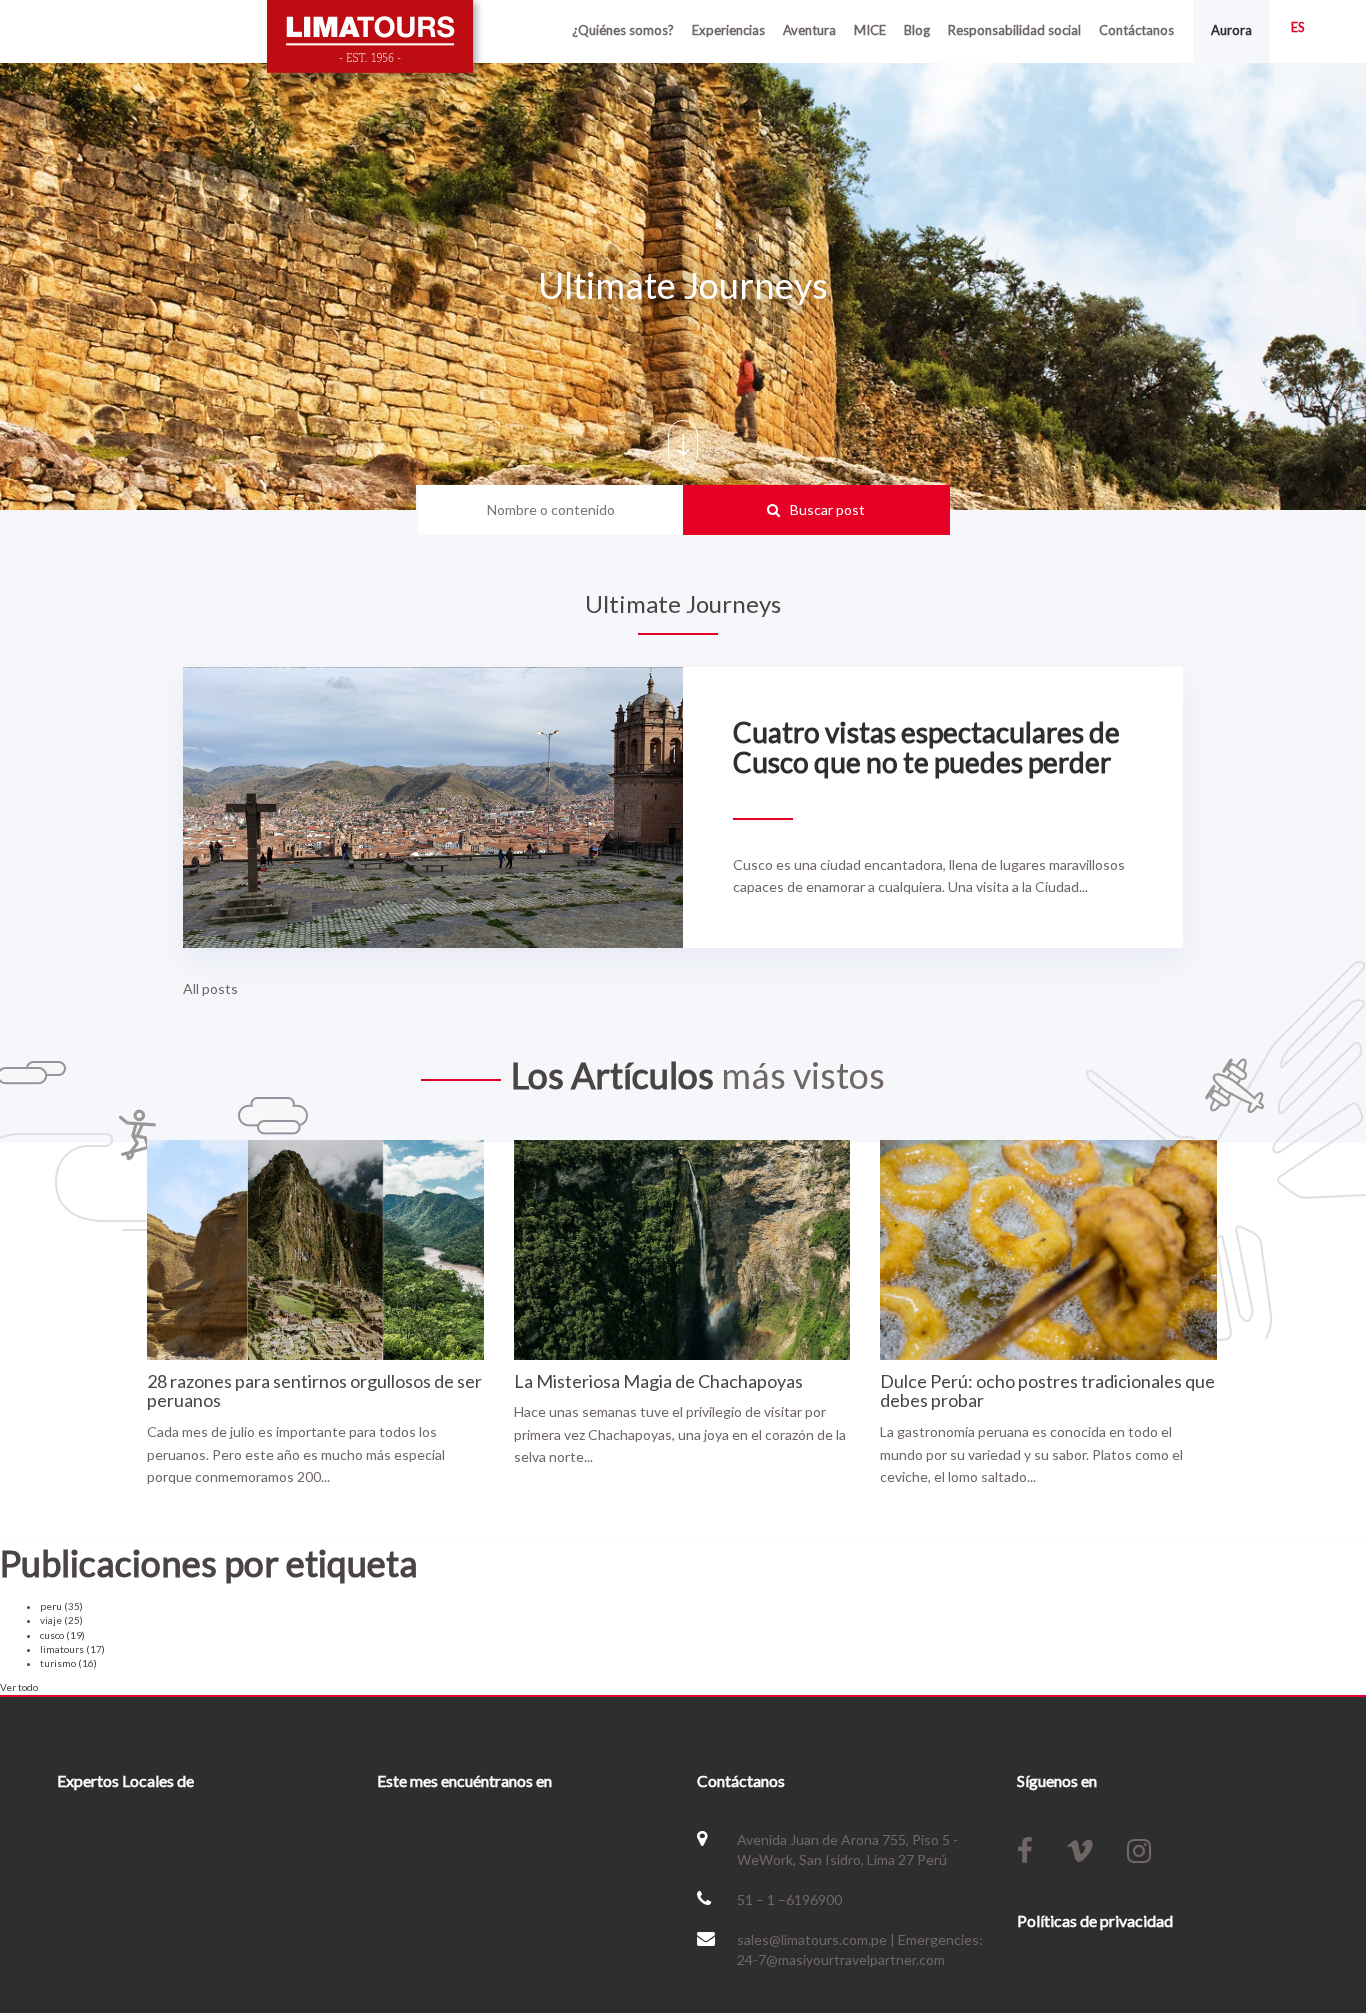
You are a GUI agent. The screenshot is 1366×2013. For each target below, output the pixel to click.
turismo (68, 1663)
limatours (72, 1649)
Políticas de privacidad (1095, 1920)
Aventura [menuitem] (809, 30)
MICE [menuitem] (870, 30)
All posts (210, 988)
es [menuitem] (1298, 27)
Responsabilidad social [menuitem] (1014, 30)
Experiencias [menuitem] (728, 30)
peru (61, 1606)
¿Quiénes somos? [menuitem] (623, 30)
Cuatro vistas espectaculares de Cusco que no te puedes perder (926, 747)
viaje (61, 1620)
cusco (62, 1635)
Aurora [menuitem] (1231, 30)
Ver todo (19, 1687)
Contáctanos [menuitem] (1136, 30)
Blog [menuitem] (917, 30)
